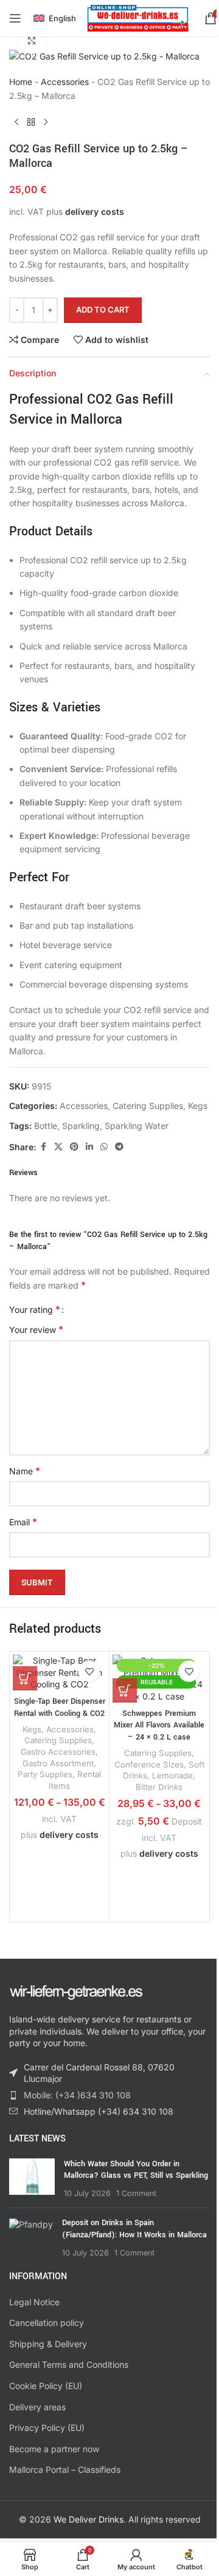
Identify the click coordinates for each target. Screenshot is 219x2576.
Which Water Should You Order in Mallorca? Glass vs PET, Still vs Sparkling (136, 2170)
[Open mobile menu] (15, 18)
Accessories (65, 82)
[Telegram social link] (119, 1147)
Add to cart (103, 310)
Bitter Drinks (159, 1787)
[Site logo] (138, 17)
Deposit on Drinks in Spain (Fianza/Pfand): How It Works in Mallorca (134, 2229)
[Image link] (76, 1991)
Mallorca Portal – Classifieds (65, 2469)
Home (21, 82)
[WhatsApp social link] (104, 1147)
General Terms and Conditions (69, 2364)
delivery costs (95, 212)
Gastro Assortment (58, 1763)
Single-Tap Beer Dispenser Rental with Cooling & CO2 (60, 1707)
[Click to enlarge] (32, 41)
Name (25, 1471)
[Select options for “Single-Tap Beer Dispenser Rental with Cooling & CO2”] (25, 1678)
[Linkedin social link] (89, 1147)
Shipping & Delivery (48, 2344)
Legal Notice (34, 2302)
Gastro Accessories (58, 1752)
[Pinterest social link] (74, 1147)
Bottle (46, 1126)
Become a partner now (54, 2449)
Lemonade (172, 1775)
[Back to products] (31, 122)
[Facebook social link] (43, 1147)
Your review (36, 1329)
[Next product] (46, 122)
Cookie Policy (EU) (46, 2386)
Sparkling (81, 1126)
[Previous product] (16, 122)
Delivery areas (37, 2407)
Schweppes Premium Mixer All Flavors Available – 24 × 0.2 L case (159, 1725)
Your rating (35, 1309)
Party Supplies (45, 1774)
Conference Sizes (149, 1764)
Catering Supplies (148, 1106)
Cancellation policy (47, 2323)
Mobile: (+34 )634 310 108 (77, 2095)
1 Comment (136, 2193)
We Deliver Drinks (89, 2519)
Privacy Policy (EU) (47, 2428)
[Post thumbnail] (32, 2179)
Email (23, 1522)
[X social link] (58, 1147)
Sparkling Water (137, 1126)
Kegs (198, 1106)
